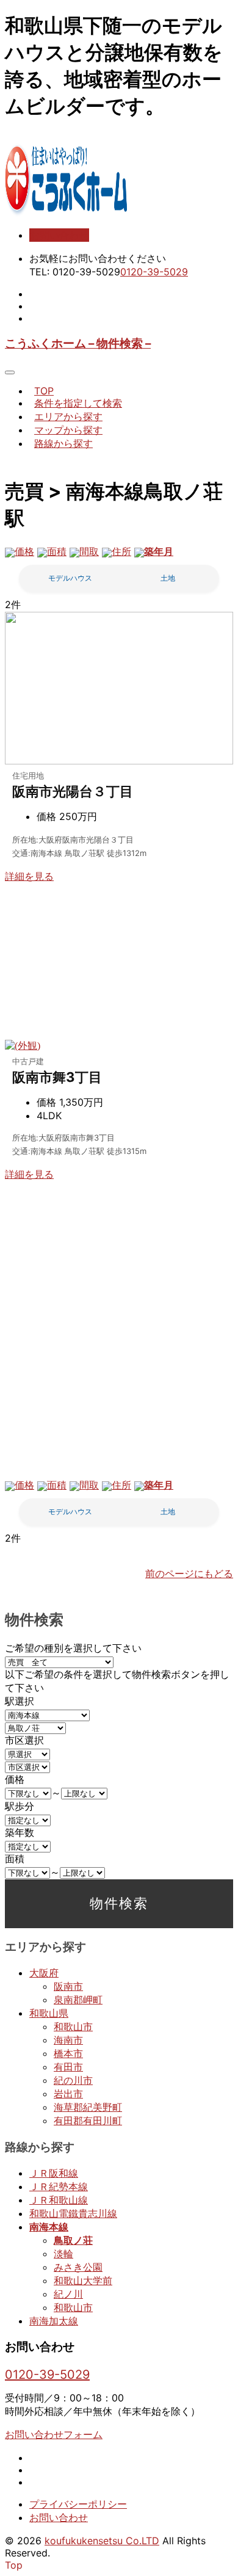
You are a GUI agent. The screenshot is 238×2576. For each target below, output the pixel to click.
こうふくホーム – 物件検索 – (78, 343)
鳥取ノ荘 (73, 2240)
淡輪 (63, 2254)
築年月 (159, 551)
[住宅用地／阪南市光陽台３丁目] (119, 761)
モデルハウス (70, 578)
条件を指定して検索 (78, 403)
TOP (44, 391)
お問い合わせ (59, 235)
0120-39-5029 (154, 272)
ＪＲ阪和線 (54, 2173)
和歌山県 (49, 2013)
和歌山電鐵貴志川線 (73, 2213)
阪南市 (68, 1986)
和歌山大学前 (83, 2280)
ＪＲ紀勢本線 (59, 2186)
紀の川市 (73, 2080)
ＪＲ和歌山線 (59, 2200)
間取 (89, 551)
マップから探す (68, 430)
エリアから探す (68, 416)
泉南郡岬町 (78, 2000)
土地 (168, 578)
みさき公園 (78, 2267)
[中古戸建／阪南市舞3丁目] (23, 1045)
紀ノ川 (68, 2294)
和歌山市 (73, 2026)
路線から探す (63, 443)
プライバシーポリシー (78, 2504)
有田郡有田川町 (88, 2121)
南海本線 (49, 2227)
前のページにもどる (189, 1573)
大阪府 (44, 1973)
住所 (121, 551)
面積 (57, 551)
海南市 (68, 2040)
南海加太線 (54, 2321)
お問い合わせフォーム (54, 2434)
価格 (24, 551)
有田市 (68, 2067)
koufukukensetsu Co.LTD (102, 2541)
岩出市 (68, 2094)
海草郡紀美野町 (88, 2107)
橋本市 (68, 2053)
